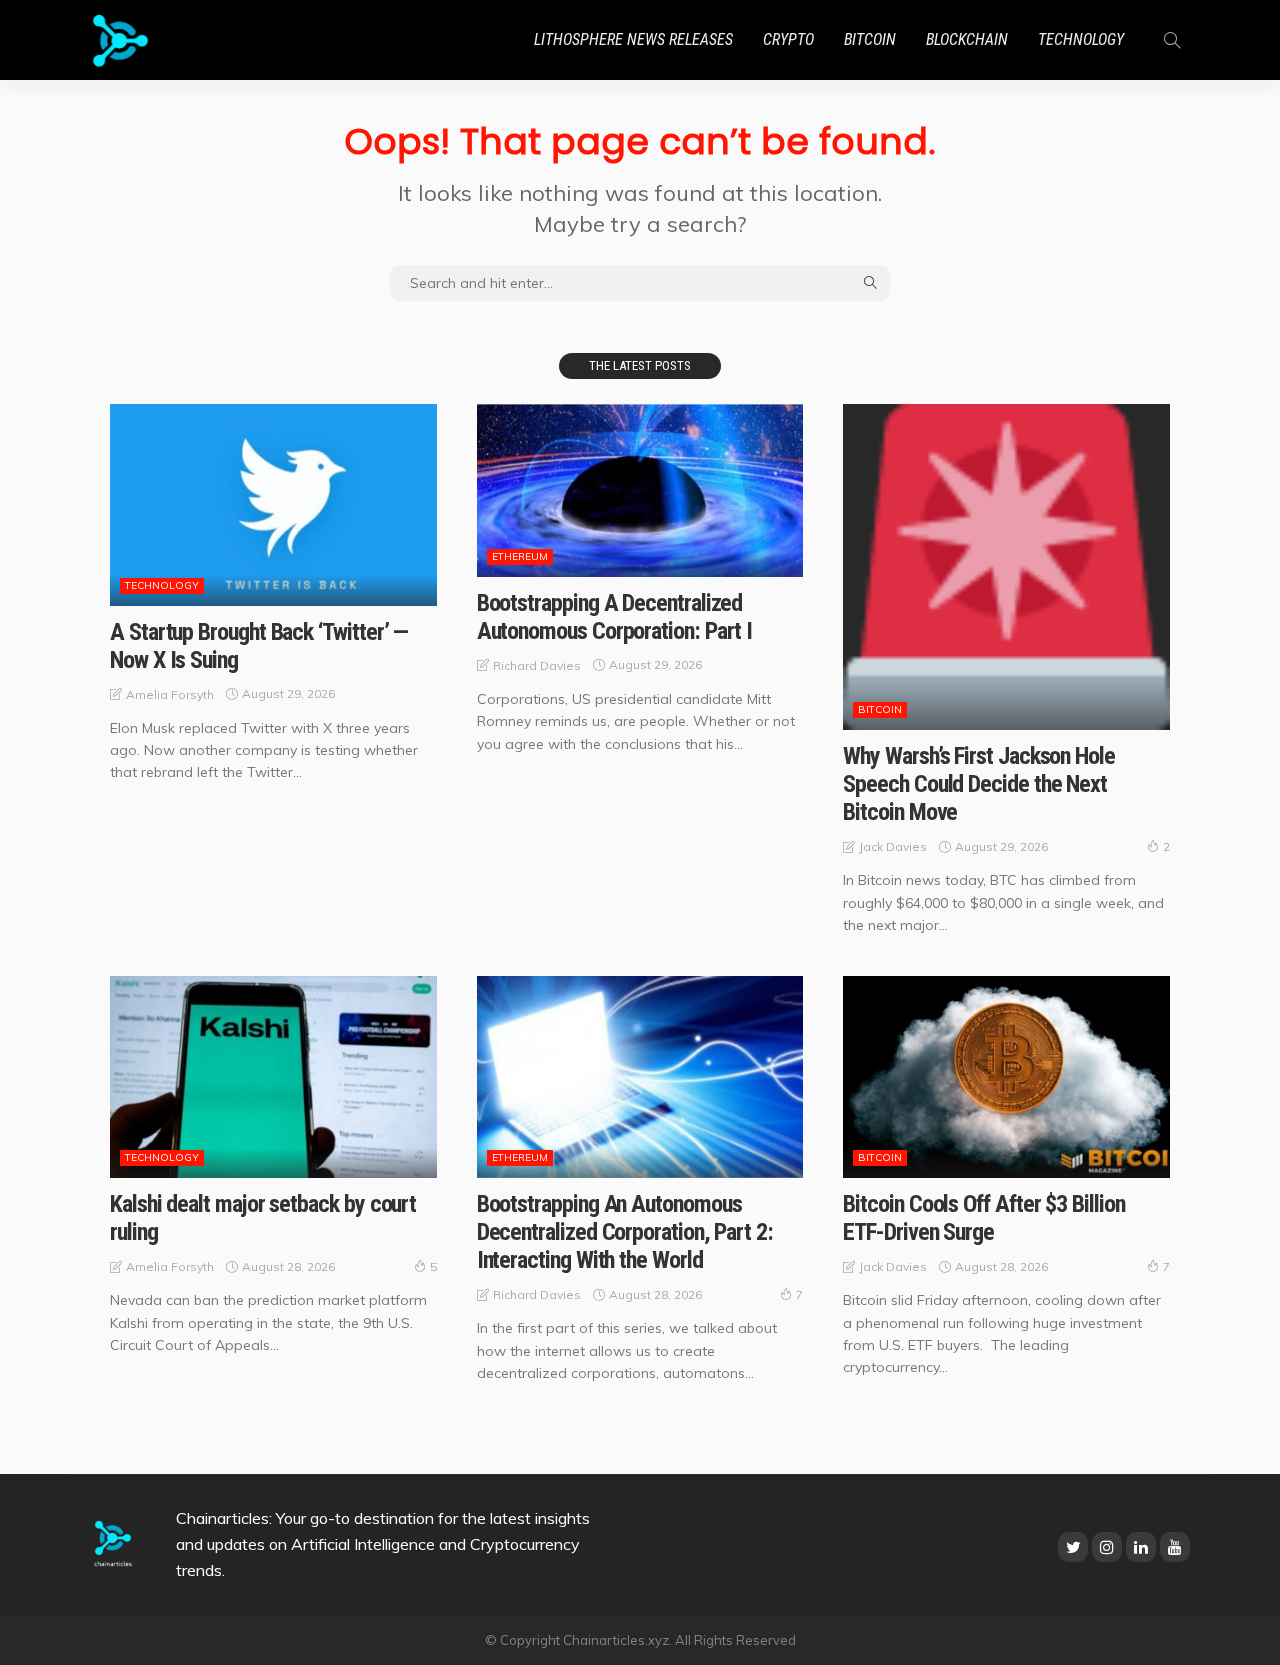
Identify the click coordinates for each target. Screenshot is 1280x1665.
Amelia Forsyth (170, 694)
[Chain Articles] (120, 40)
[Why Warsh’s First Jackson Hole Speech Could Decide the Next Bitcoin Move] (1006, 567)
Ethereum (520, 556)
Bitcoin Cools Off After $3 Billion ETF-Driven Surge (983, 1218)
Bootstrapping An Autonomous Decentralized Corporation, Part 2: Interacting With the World (625, 1232)
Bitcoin (870, 39)
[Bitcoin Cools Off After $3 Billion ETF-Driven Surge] (1006, 1077)
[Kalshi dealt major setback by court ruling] (273, 1077)
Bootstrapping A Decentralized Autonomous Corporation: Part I (615, 617)
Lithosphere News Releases (633, 39)
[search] (1172, 40)
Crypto (788, 39)
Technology (1081, 39)
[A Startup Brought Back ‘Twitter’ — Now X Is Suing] (273, 505)
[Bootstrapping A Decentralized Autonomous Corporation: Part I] (640, 490)
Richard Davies (537, 665)
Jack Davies (893, 846)
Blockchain (967, 39)
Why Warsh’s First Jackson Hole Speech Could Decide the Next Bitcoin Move (979, 784)
